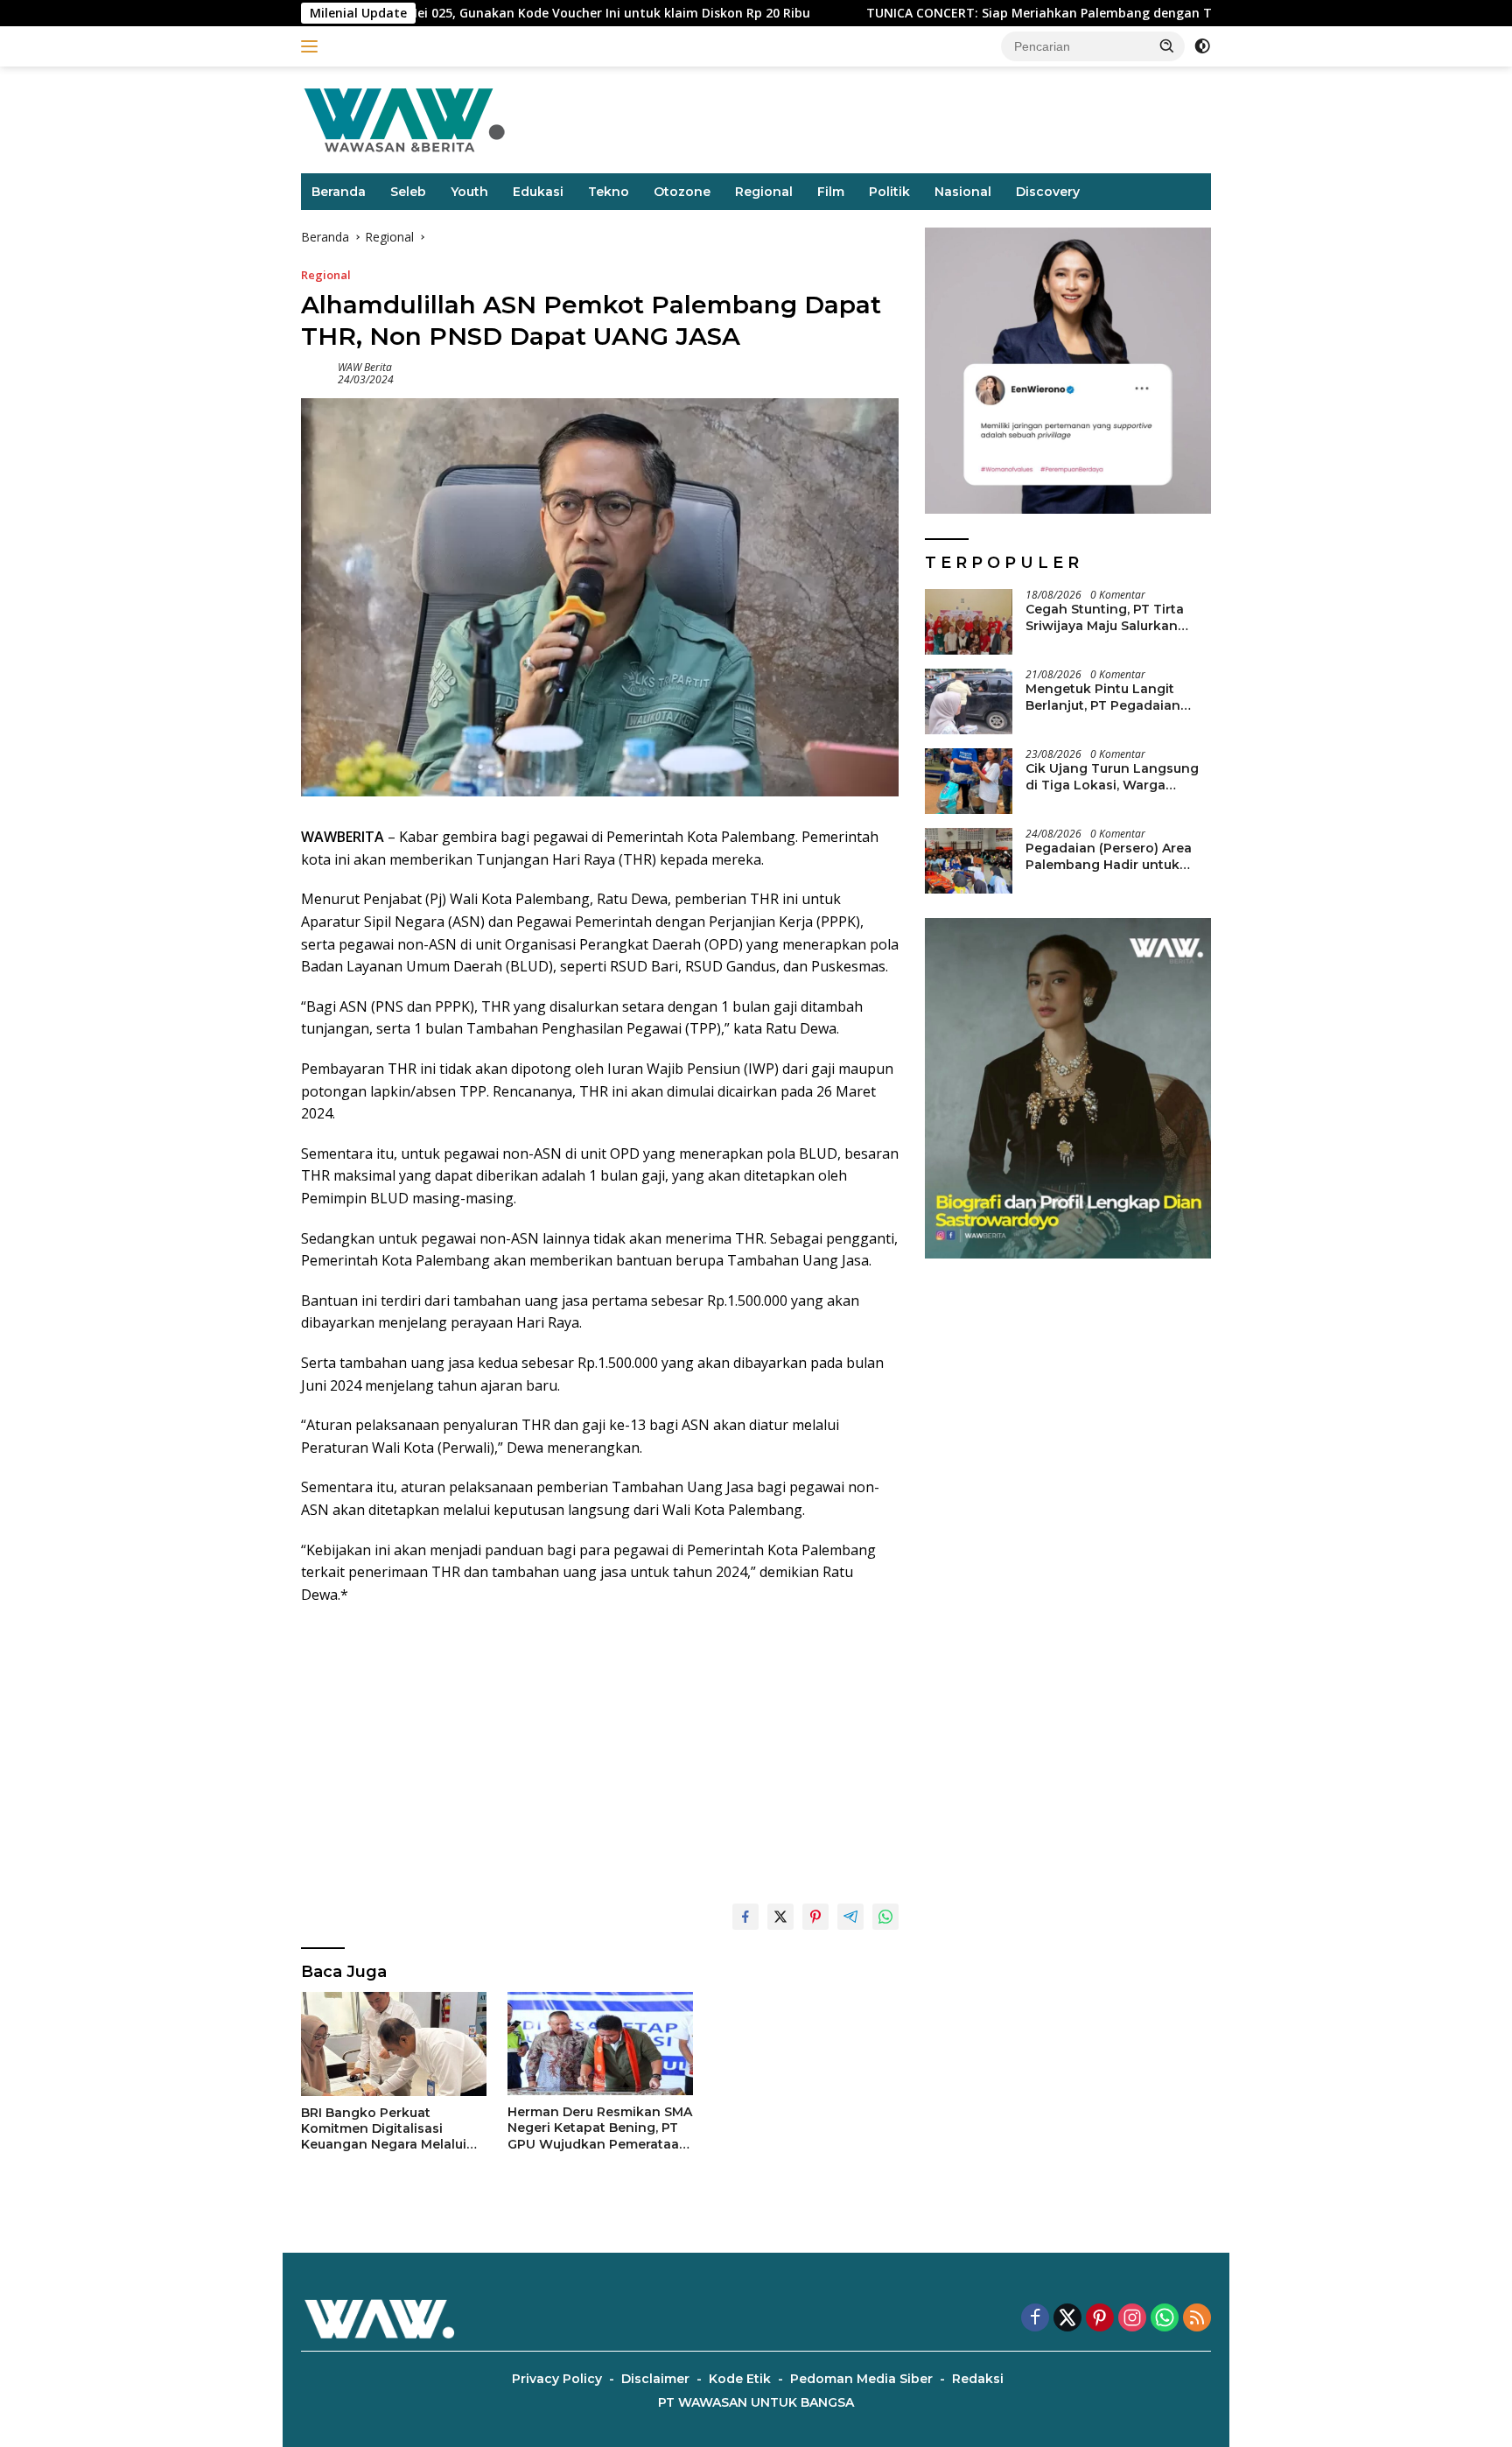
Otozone (682, 192)
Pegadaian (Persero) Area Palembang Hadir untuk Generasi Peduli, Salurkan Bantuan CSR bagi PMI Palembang (1109, 856)
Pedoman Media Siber (861, 2379)
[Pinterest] (1100, 2319)
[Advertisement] (600, 1746)
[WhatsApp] (1165, 2319)
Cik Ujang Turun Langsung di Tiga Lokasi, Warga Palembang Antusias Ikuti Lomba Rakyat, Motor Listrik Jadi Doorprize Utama (1117, 776)
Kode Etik (740, 2379)
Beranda (339, 192)
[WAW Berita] (404, 119)
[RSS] (1197, 2319)
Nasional (963, 192)
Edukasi (538, 192)
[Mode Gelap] (1202, 46)
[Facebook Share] (745, 1917)
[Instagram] (1132, 2319)
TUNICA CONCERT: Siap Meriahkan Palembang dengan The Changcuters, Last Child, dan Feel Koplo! (1051, 13)
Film (831, 192)
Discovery (1048, 192)
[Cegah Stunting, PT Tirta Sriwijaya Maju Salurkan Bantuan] (969, 622)
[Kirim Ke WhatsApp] (885, 1917)
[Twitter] (1067, 2319)
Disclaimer (655, 2379)
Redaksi (978, 2379)
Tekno (609, 192)
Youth (469, 192)
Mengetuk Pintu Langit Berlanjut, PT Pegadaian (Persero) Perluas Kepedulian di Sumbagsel (1108, 697)
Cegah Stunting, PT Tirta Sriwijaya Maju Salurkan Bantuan (1105, 617)
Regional (764, 192)
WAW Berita (365, 367)
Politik (889, 192)
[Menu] (313, 46)
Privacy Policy (557, 2379)
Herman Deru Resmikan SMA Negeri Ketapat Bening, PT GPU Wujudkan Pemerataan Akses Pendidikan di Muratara (600, 2128)
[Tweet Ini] (780, 1917)
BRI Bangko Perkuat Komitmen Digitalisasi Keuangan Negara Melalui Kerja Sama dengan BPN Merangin (384, 2129)
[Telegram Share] (850, 1917)
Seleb (408, 192)
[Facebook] (1035, 2319)
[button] (1167, 46)
